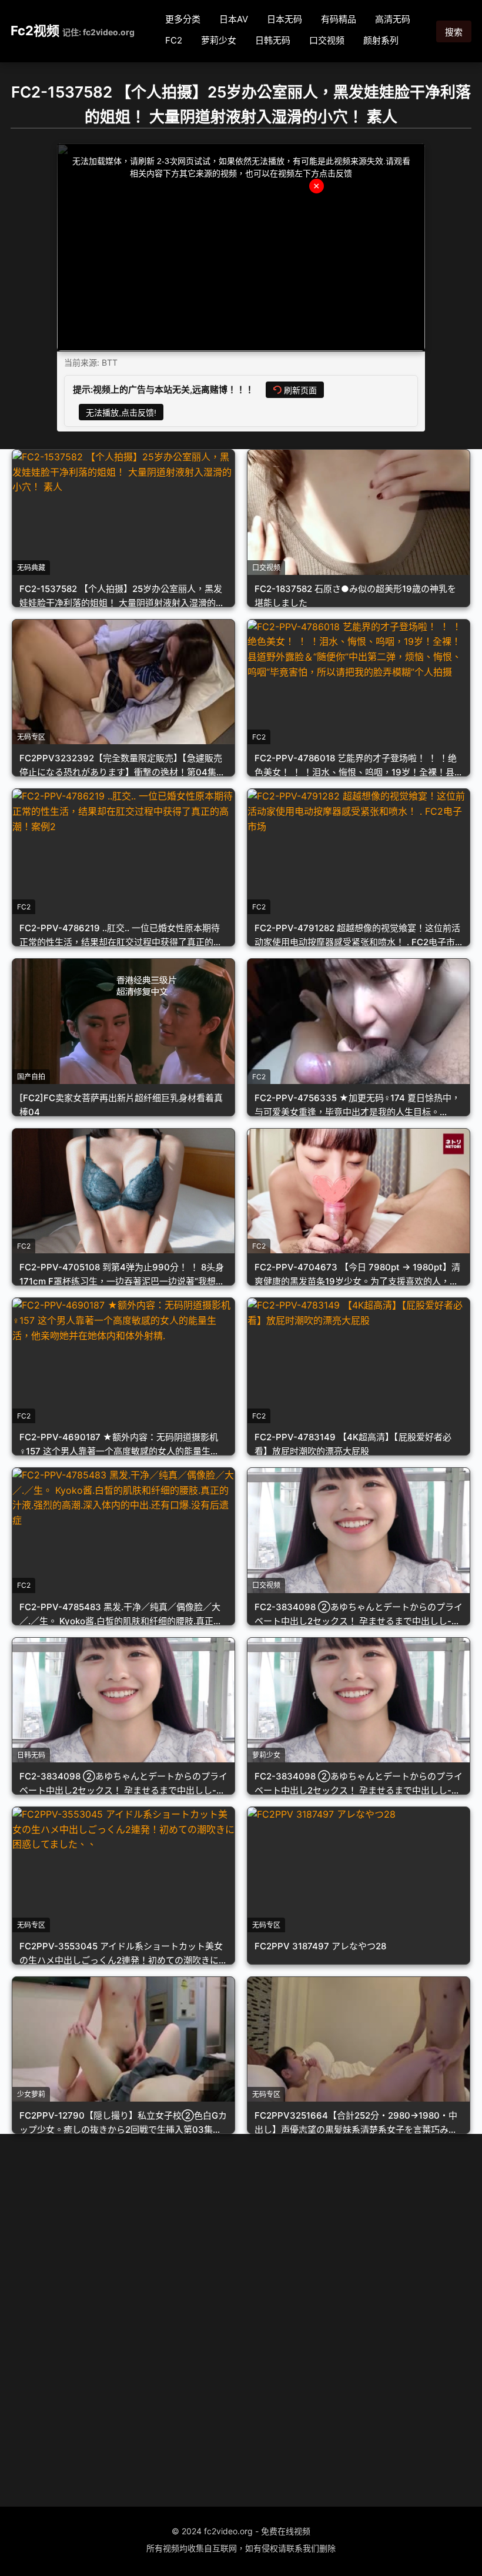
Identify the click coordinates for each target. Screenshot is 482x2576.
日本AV (234, 19)
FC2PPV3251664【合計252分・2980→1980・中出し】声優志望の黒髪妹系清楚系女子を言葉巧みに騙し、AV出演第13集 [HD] (356, 2130)
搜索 (454, 32)
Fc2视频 (35, 31)
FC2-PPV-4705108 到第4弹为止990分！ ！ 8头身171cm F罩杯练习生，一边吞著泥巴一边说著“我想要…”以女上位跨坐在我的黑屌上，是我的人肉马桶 (122, 1281)
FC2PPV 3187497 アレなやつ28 (320, 1946)
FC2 (174, 40)
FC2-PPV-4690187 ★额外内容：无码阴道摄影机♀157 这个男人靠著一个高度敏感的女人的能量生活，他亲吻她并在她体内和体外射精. (119, 1451)
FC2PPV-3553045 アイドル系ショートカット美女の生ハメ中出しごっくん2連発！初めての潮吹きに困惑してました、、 (123, 1960)
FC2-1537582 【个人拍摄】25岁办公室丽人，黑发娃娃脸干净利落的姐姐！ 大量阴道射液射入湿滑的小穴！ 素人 (122, 603)
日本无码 (284, 19)
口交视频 (327, 40)
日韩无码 (273, 40)
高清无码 (393, 19)
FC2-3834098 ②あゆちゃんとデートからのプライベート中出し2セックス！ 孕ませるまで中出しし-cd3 (359, 1621)
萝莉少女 (219, 40)
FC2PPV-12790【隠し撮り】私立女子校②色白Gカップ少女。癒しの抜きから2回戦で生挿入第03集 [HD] (123, 2130)
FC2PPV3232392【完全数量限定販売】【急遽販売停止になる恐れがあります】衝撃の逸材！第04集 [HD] (121, 772)
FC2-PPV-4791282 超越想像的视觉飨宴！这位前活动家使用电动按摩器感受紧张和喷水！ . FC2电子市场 (357, 942)
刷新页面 (300, 390)
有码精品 (339, 19)
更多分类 (183, 19)
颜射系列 (381, 40)
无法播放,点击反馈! (121, 413)
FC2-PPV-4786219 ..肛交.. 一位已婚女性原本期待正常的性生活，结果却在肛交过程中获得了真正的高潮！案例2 (121, 942)
